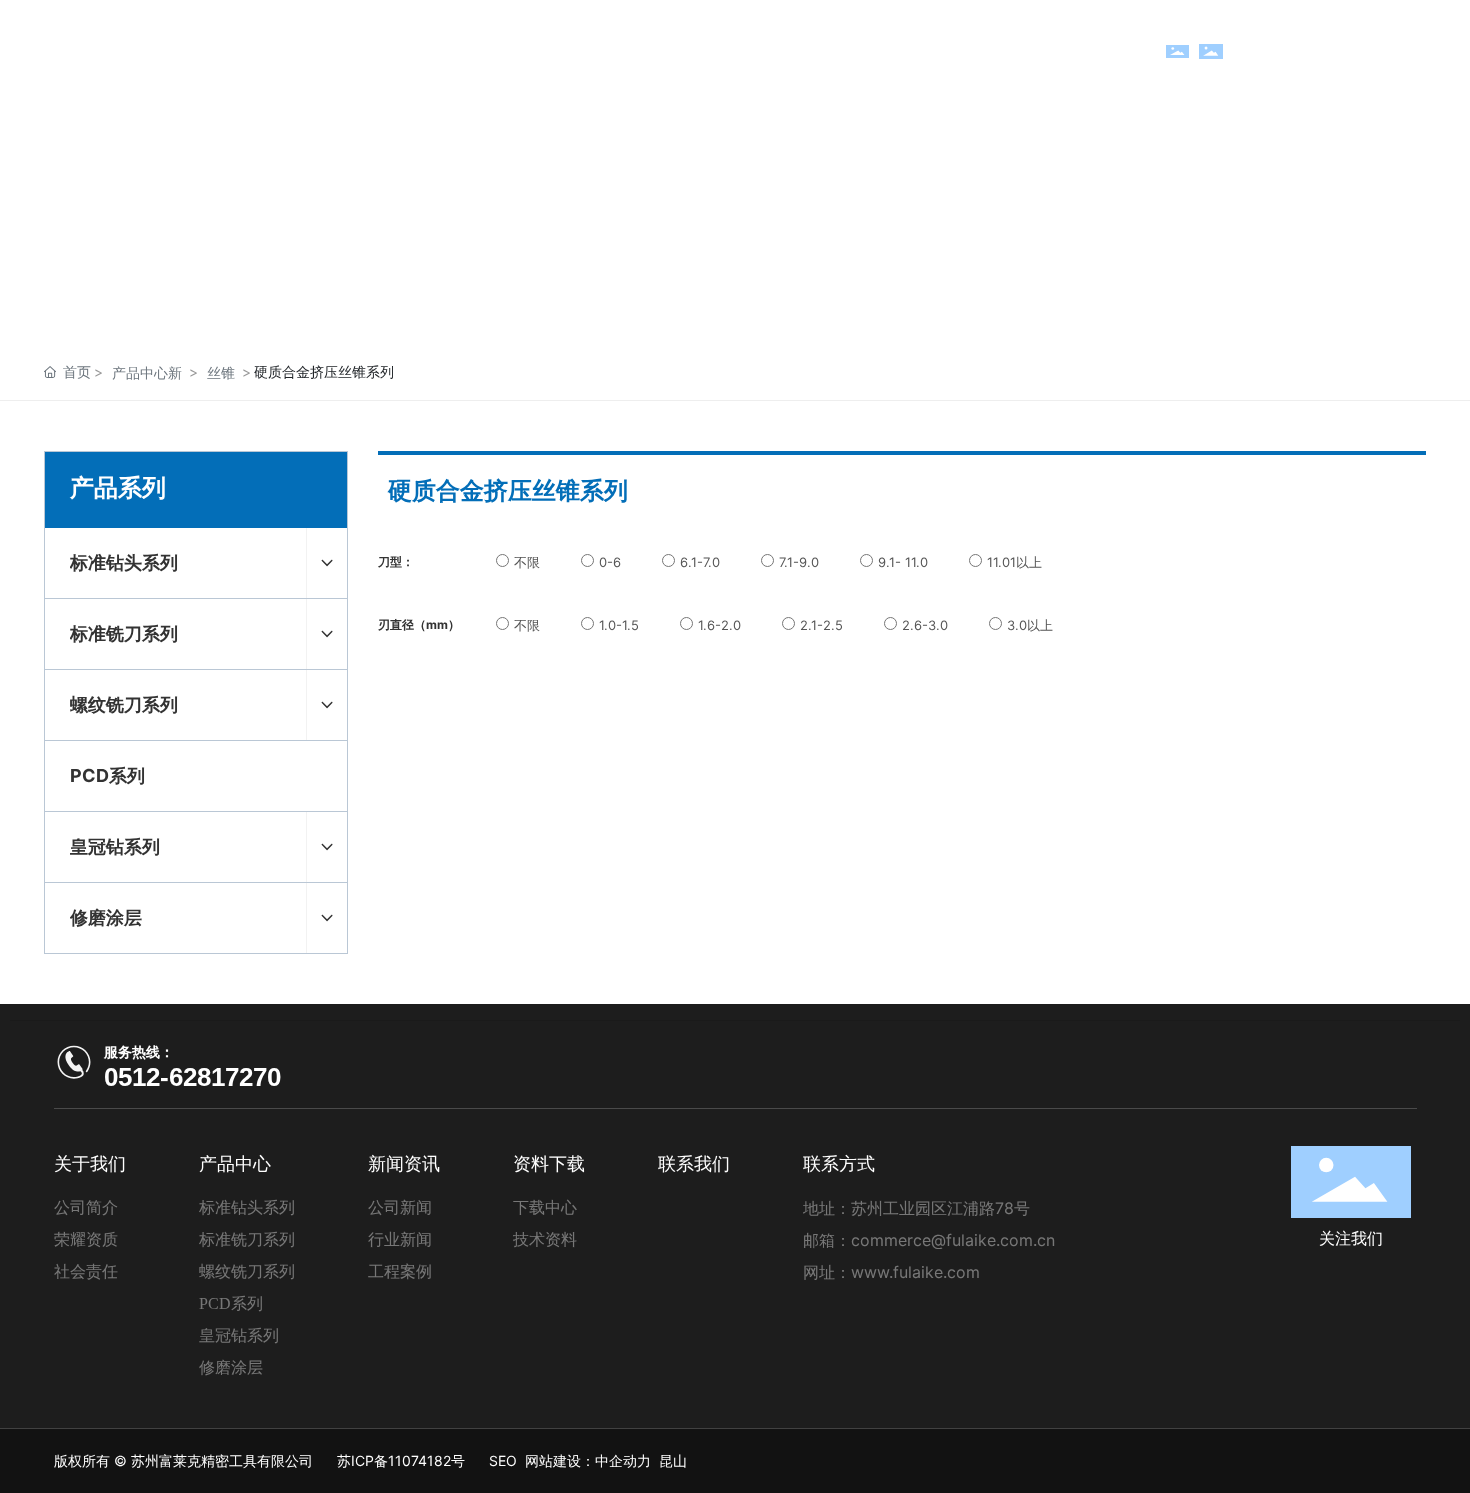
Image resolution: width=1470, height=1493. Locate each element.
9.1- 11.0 (903, 562)
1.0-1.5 (619, 625)
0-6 (610, 562)
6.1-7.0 (700, 562)
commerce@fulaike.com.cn (953, 1240)
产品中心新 (147, 372)
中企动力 (623, 1460)
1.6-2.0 (719, 625)
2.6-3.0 (925, 625)
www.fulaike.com (915, 1272)
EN (1386, 52)
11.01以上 (1014, 562)
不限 (527, 562)
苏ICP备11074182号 (401, 1460)
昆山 (673, 1460)
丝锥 (221, 372)
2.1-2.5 (821, 625)
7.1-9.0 (799, 562)
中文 (1344, 52)
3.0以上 (1030, 625)
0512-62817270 (192, 1077)
